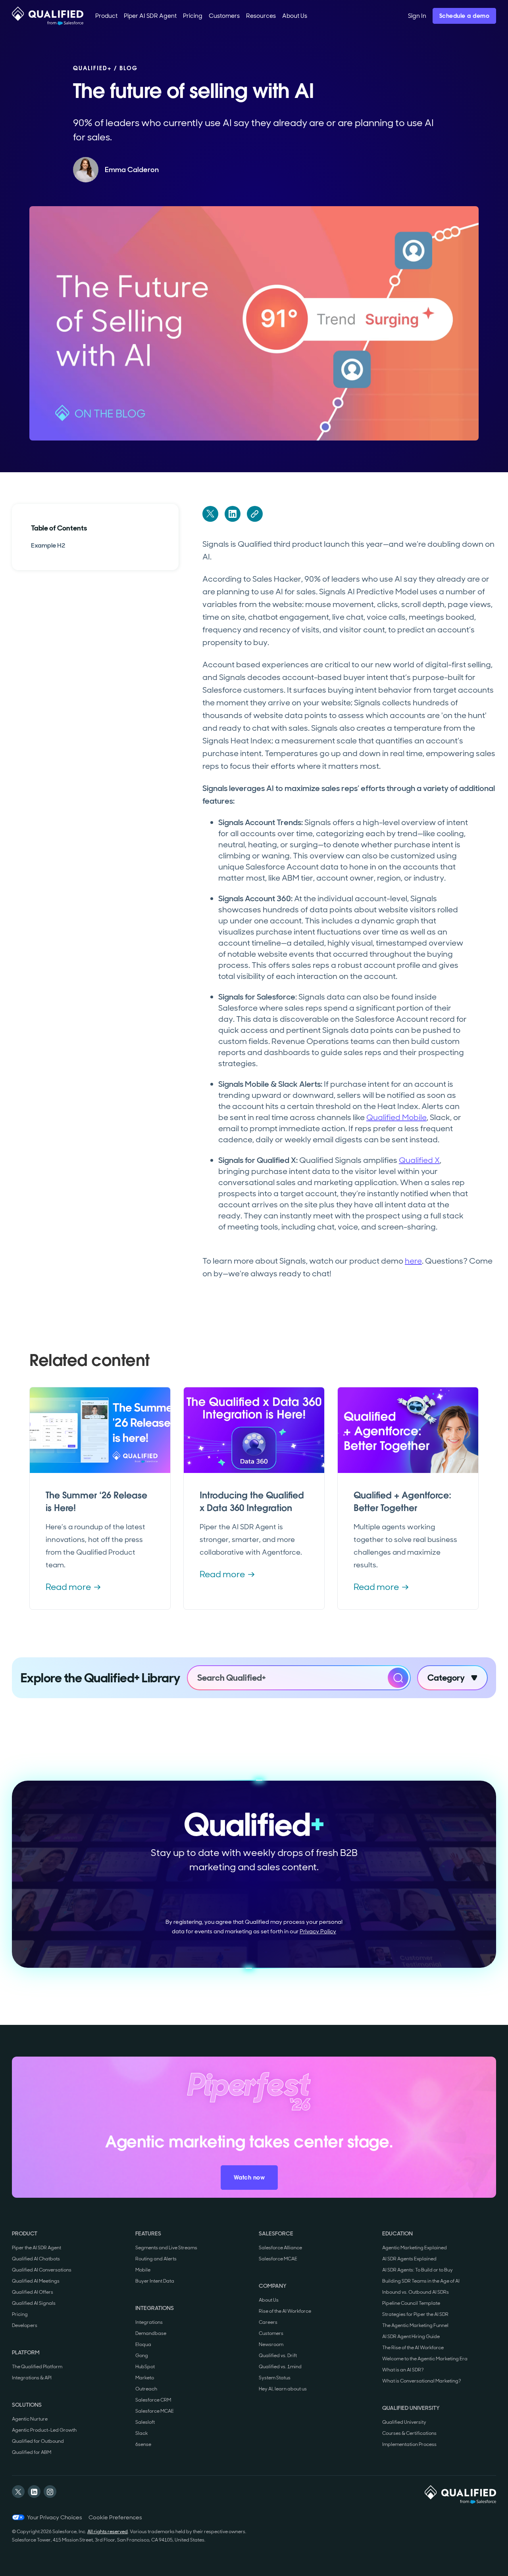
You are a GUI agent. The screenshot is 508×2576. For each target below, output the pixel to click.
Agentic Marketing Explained (415, 2248)
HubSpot (145, 2367)
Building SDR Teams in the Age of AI (421, 2281)
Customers (271, 2333)
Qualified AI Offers (33, 2292)
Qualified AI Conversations (42, 2270)
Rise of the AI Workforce (285, 2311)
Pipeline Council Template (411, 2303)
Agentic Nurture (30, 2419)
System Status (275, 2378)
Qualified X (419, 1160)
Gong (142, 2356)
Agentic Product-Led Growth (44, 2430)
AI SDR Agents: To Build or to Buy (418, 2270)
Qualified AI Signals (34, 2303)
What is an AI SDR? (403, 2370)
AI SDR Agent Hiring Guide (411, 2337)
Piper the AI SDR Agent (37, 2248)
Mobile (143, 2270)
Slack (141, 2433)
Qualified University (404, 2422)
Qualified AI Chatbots (36, 2259)
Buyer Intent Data (155, 2281)
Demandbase (151, 2333)
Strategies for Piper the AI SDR (415, 2314)
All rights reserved (108, 2532)
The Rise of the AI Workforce (413, 2348)
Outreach (146, 2389)
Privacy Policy (318, 1931)
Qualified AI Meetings (36, 2281)
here (413, 1261)
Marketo (145, 2378)
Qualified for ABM (32, 2452)
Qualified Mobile (396, 1117)
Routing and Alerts (156, 2259)
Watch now (249, 2178)
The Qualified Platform (37, 2367)
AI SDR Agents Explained (409, 2259)
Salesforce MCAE (155, 2411)
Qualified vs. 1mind (280, 2367)
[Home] (48, 16)
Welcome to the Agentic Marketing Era (425, 2359)
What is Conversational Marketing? (422, 2381)
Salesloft (145, 2422)
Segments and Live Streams (166, 2248)
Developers (25, 2325)
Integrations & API (32, 2378)
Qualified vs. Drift (278, 2356)
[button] (106, 16)
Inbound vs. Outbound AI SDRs (416, 2292)
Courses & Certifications (409, 2433)
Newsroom (271, 2344)
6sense (143, 2444)
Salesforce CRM (153, 2400)
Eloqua (143, 2344)
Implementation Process (409, 2444)
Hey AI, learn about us (283, 2389)
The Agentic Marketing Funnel (415, 2325)
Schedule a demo (465, 16)
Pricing (20, 2314)
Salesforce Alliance (280, 2248)
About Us (269, 2300)
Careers (268, 2322)
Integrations (149, 2322)
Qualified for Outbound (38, 2441)
